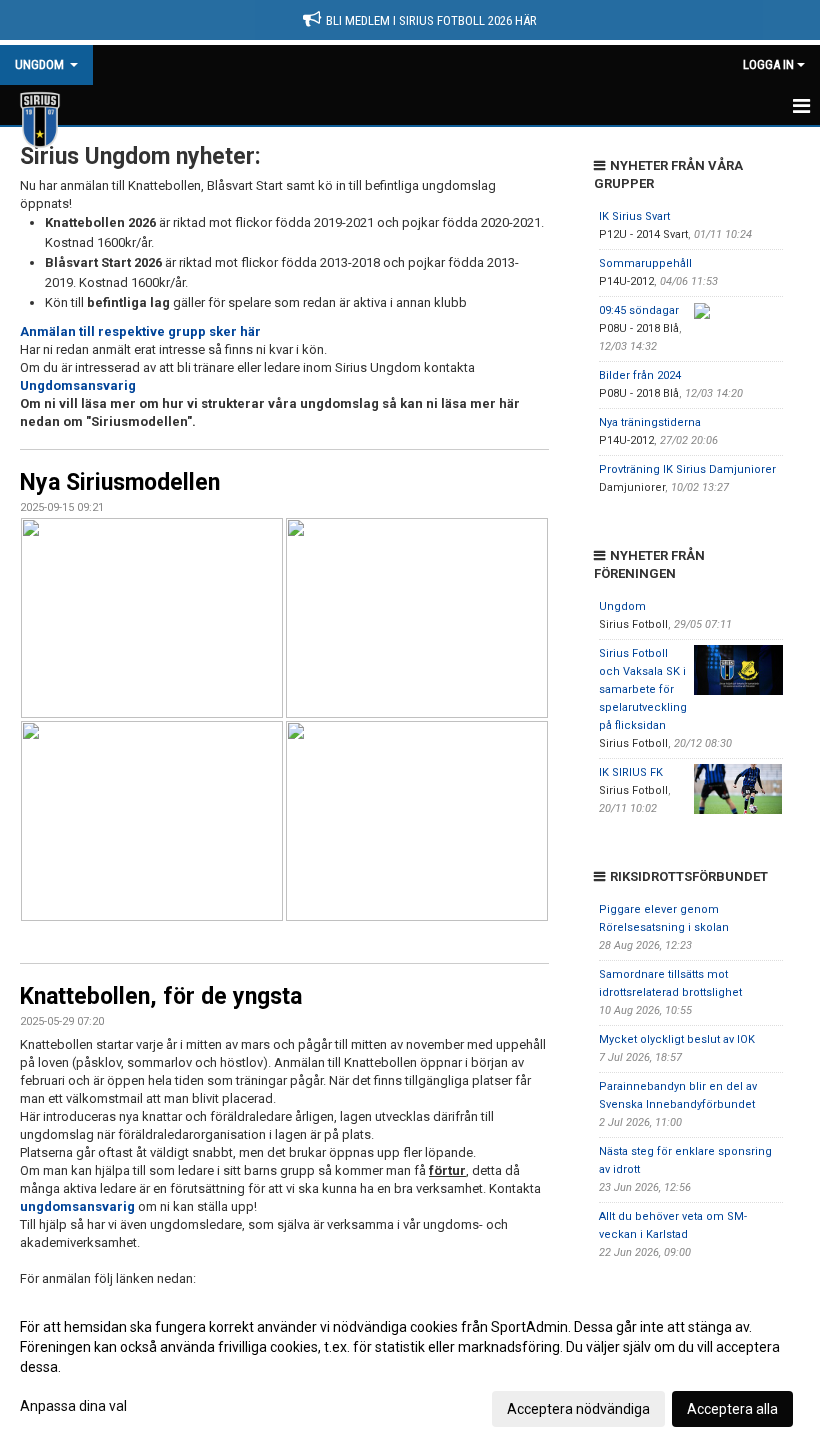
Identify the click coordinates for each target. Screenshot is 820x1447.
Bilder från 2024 (640, 375)
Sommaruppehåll (645, 263)
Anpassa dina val (73, 1406)
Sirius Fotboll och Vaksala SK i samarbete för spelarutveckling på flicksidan (643, 689)
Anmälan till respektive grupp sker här (140, 331)
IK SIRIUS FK (631, 772)
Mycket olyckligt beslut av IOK (677, 1039)
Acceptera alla (732, 1409)
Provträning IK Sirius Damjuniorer (687, 469)
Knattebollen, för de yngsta (161, 996)
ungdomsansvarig (77, 1206)
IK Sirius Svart (634, 216)
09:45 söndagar (639, 310)
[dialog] (410, 1367)
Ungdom (622, 606)
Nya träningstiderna (650, 422)
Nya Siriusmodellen (120, 482)
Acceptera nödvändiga (578, 1409)
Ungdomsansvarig (78, 385)
